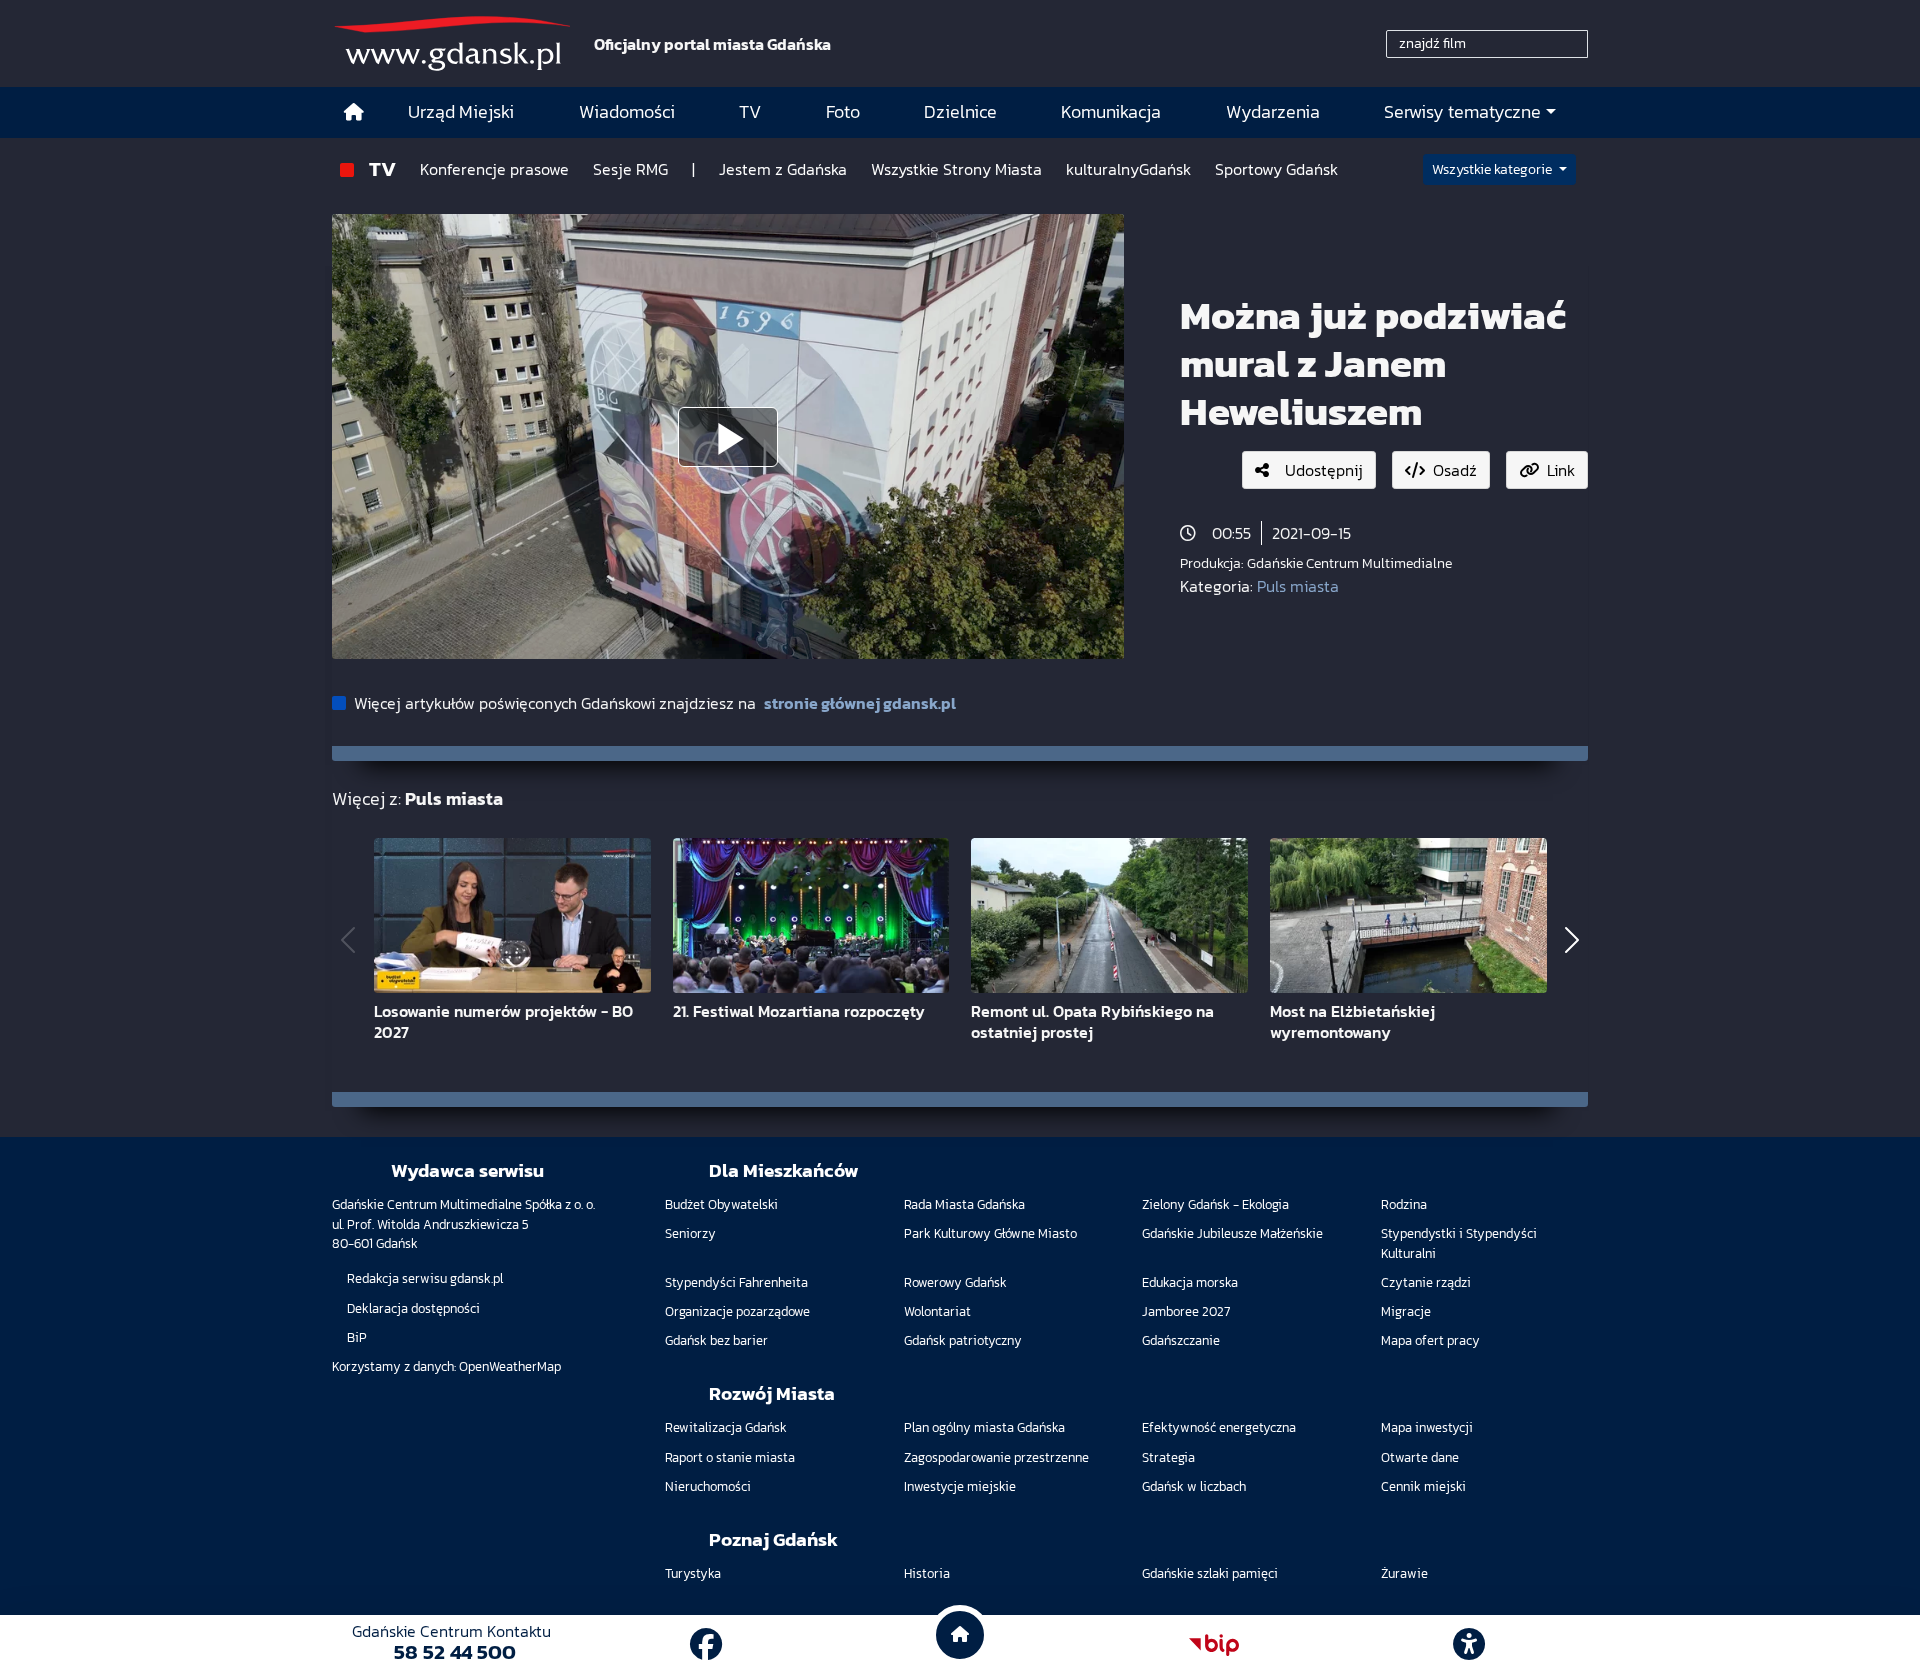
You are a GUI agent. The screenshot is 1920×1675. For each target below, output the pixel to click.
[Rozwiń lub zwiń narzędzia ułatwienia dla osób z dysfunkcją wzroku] (1469, 1645)
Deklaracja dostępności (413, 1308)
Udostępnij (1324, 470)
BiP (357, 1337)
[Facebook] (706, 1645)
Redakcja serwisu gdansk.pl (425, 1278)
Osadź (1455, 470)
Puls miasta (1298, 586)
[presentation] (348, 940)
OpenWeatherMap (510, 1366)
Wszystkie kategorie (1493, 169)
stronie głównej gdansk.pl (860, 703)
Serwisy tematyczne (1462, 112)
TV (382, 168)
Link (1561, 470)
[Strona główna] (354, 112)
